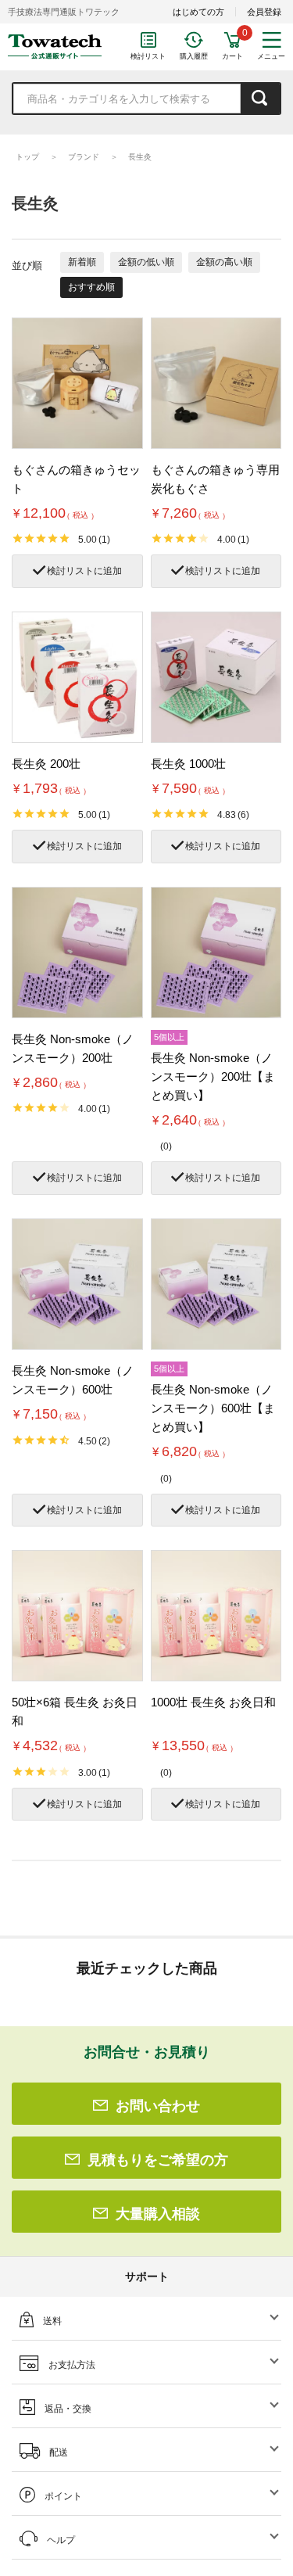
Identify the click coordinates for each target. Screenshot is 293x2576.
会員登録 (264, 12)
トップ (27, 157)
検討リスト (148, 56)
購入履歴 (194, 56)
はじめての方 (198, 12)
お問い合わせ (158, 2106)
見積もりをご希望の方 (158, 2160)
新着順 (82, 262)
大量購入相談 (158, 2214)
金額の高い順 (224, 262)
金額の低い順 (146, 262)
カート (232, 56)
